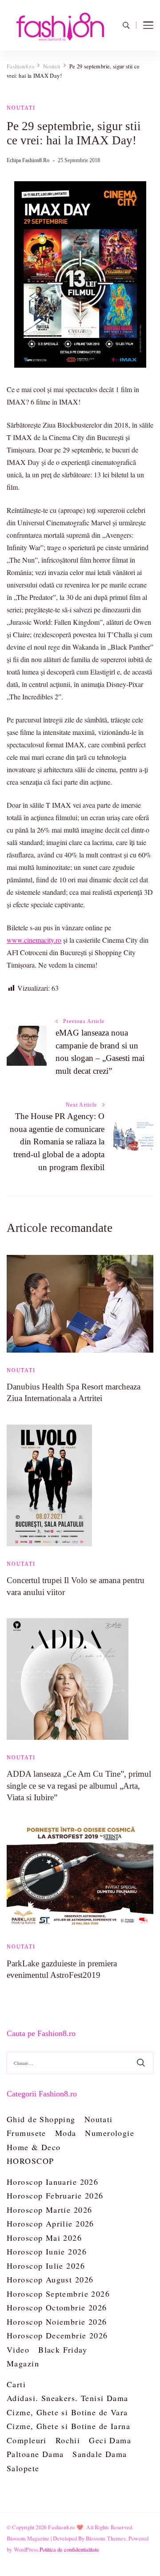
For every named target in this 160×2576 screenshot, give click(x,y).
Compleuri (27, 2440)
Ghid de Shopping (41, 2119)
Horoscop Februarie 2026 (55, 2195)
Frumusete (26, 2133)
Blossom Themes (106, 2538)
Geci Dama (110, 2440)
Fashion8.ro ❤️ (66, 2527)
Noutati (21, 108)
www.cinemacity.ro (34, 940)
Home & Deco (34, 2147)
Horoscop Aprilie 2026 (50, 2223)
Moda (66, 2133)
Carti (16, 2384)
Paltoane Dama (35, 2454)
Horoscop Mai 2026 (44, 2238)
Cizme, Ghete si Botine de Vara (67, 2412)
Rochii (68, 2440)
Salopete (23, 2468)
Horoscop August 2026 (50, 2279)
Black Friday (63, 2350)
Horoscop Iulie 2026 (46, 2266)
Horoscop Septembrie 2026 (58, 2294)
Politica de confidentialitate (69, 2549)
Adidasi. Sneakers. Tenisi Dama (68, 2398)
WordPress (26, 2549)
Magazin (23, 2363)
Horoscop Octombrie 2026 (57, 2307)
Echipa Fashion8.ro (28, 160)
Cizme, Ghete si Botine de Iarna (68, 2426)
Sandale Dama (100, 2454)
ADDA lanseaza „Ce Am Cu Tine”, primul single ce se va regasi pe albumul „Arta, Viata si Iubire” (79, 1785)
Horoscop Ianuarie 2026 (52, 2182)
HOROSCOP (30, 2161)
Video (18, 2350)
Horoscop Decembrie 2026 (57, 2335)
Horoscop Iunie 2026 (47, 2251)
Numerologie (110, 2133)
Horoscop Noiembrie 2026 (57, 2322)
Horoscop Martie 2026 (49, 2210)
